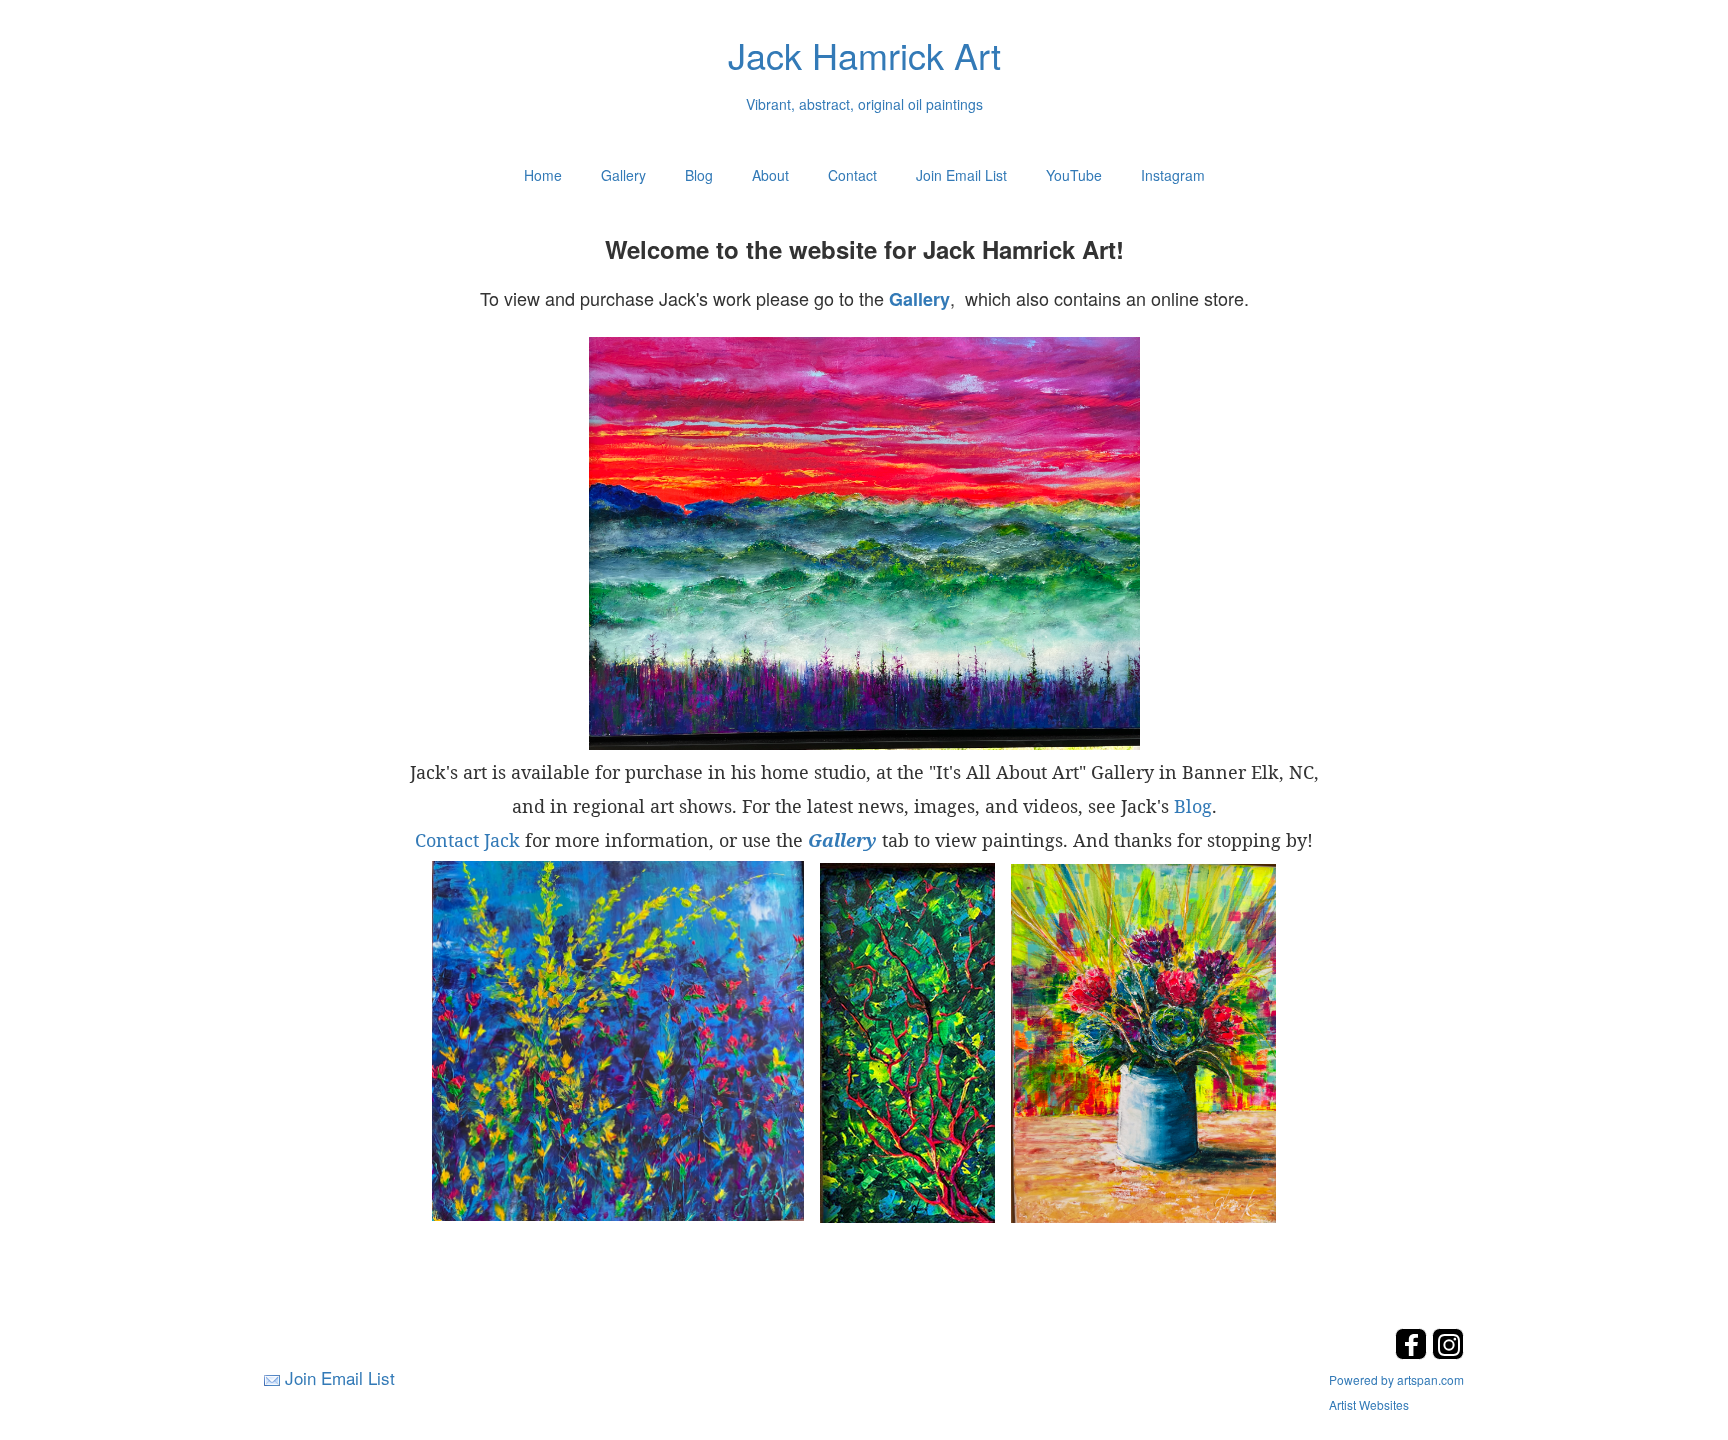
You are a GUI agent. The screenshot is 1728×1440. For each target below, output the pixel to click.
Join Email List (961, 175)
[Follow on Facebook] (1413, 1353)
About (770, 175)
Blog (699, 175)
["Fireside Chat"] (907, 1041)
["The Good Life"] (1143, 1041)
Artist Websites (1369, 1404)
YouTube (1074, 175)
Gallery (623, 175)
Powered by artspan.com (1396, 1379)
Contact (852, 175)
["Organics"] (618, 1038)
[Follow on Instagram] (1448, 1353)
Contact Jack (467, 840)
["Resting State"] (864, 543)
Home (543, 175)
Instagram (1173, 175)
